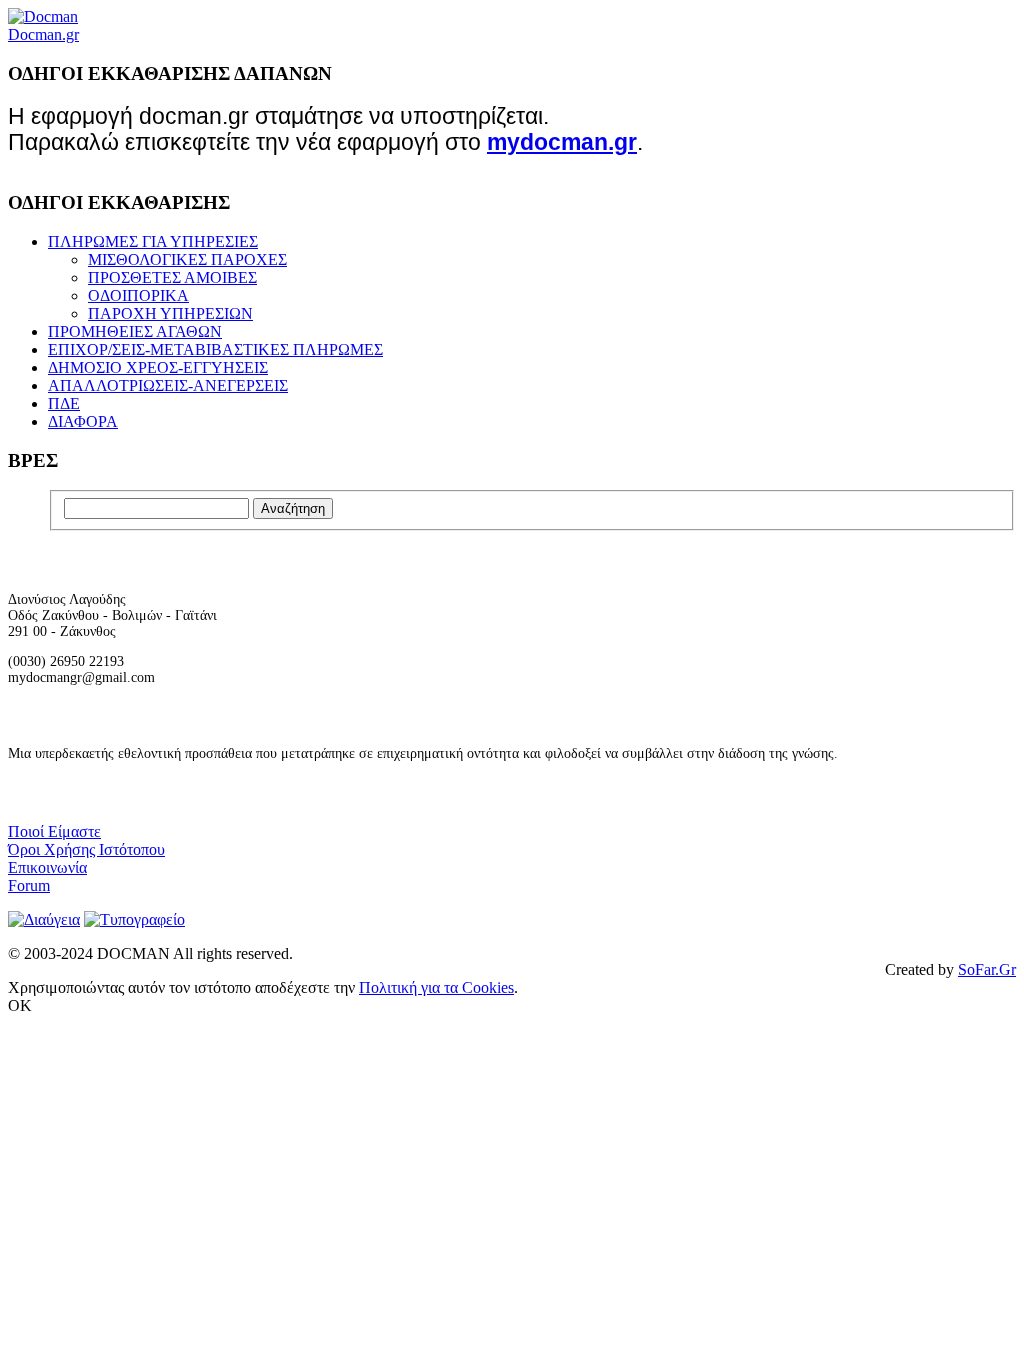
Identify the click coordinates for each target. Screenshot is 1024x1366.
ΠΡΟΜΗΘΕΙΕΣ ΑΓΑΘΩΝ (135, 331)
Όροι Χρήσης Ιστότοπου (86, 849)
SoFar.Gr (987, 969)
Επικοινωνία (47, 867)
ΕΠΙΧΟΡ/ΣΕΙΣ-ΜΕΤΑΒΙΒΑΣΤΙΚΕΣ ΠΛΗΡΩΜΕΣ (215, 349)
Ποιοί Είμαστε (54, 831)
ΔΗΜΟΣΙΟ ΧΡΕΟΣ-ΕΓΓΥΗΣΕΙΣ (158, 367)
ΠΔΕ (64, 403)
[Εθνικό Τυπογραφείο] (134, 919)
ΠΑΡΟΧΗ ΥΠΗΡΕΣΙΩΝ (170, 313)
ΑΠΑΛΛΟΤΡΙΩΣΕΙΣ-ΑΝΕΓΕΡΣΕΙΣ (168, 385)
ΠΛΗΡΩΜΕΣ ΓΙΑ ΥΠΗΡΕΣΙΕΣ (153, 241)
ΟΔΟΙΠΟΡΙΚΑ (138, 295)
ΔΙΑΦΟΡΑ (83, 421)
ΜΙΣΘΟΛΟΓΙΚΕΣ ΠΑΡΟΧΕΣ (187, 259)
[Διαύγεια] (44, 919)
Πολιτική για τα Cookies (436, 987)
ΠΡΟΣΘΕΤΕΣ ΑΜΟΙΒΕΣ (172, 277)
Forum (29, 885)
